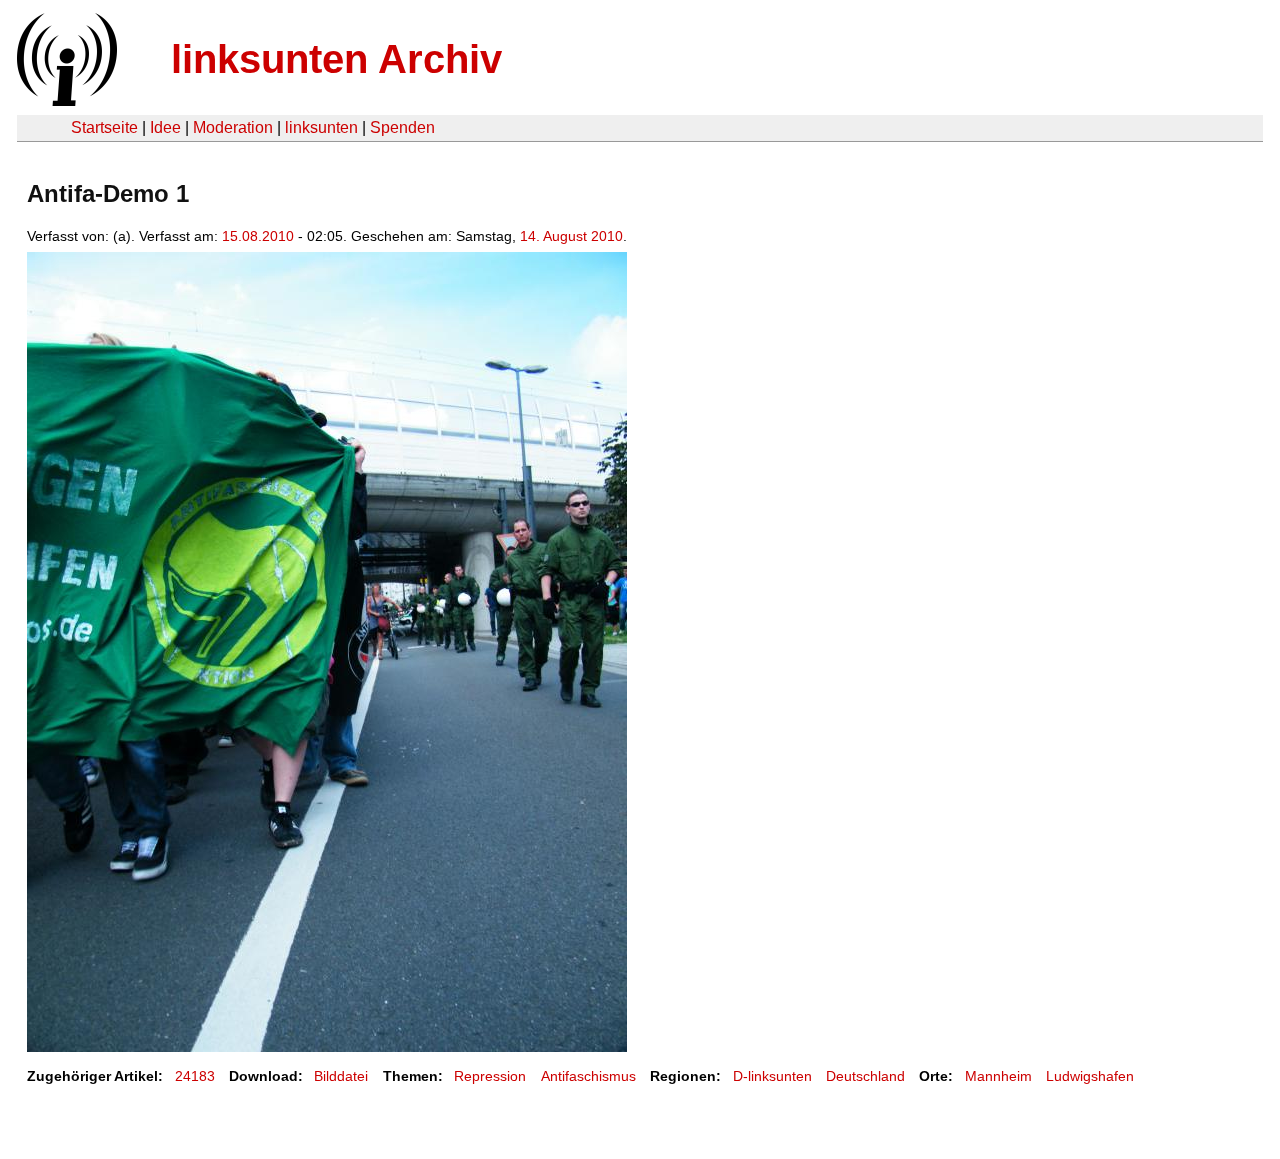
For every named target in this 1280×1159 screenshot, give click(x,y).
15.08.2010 (258, 236)
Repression (490, 1076)
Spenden (402, 127)
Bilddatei (341, 1076)
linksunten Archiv (336, 59)
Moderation (233, 127)
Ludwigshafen (1090, 1076)
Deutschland (865, 1076)
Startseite (104, 127)
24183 (195, 1076)
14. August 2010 (571, 236)
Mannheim (998, 1076)
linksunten (321, 127)
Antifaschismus (588, 1076)
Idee (165, 127)
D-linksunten (772, 1076)
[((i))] (65, 100)
